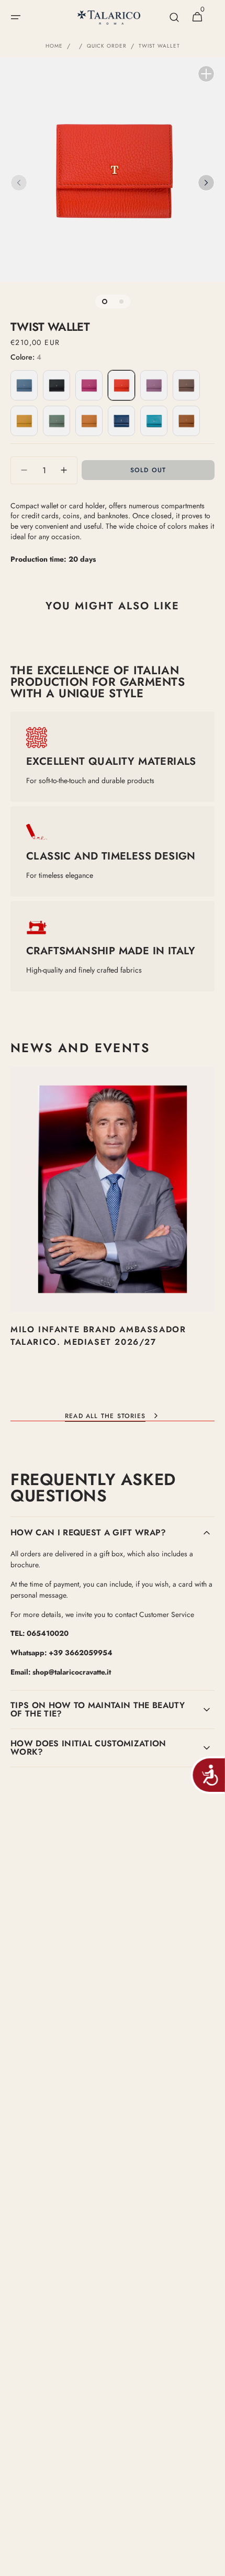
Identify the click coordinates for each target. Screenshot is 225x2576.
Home (54, 46)
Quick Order (107, 46)
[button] (16, 17)
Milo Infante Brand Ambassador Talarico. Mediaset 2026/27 (98, 1336)
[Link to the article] (113, 1232)
